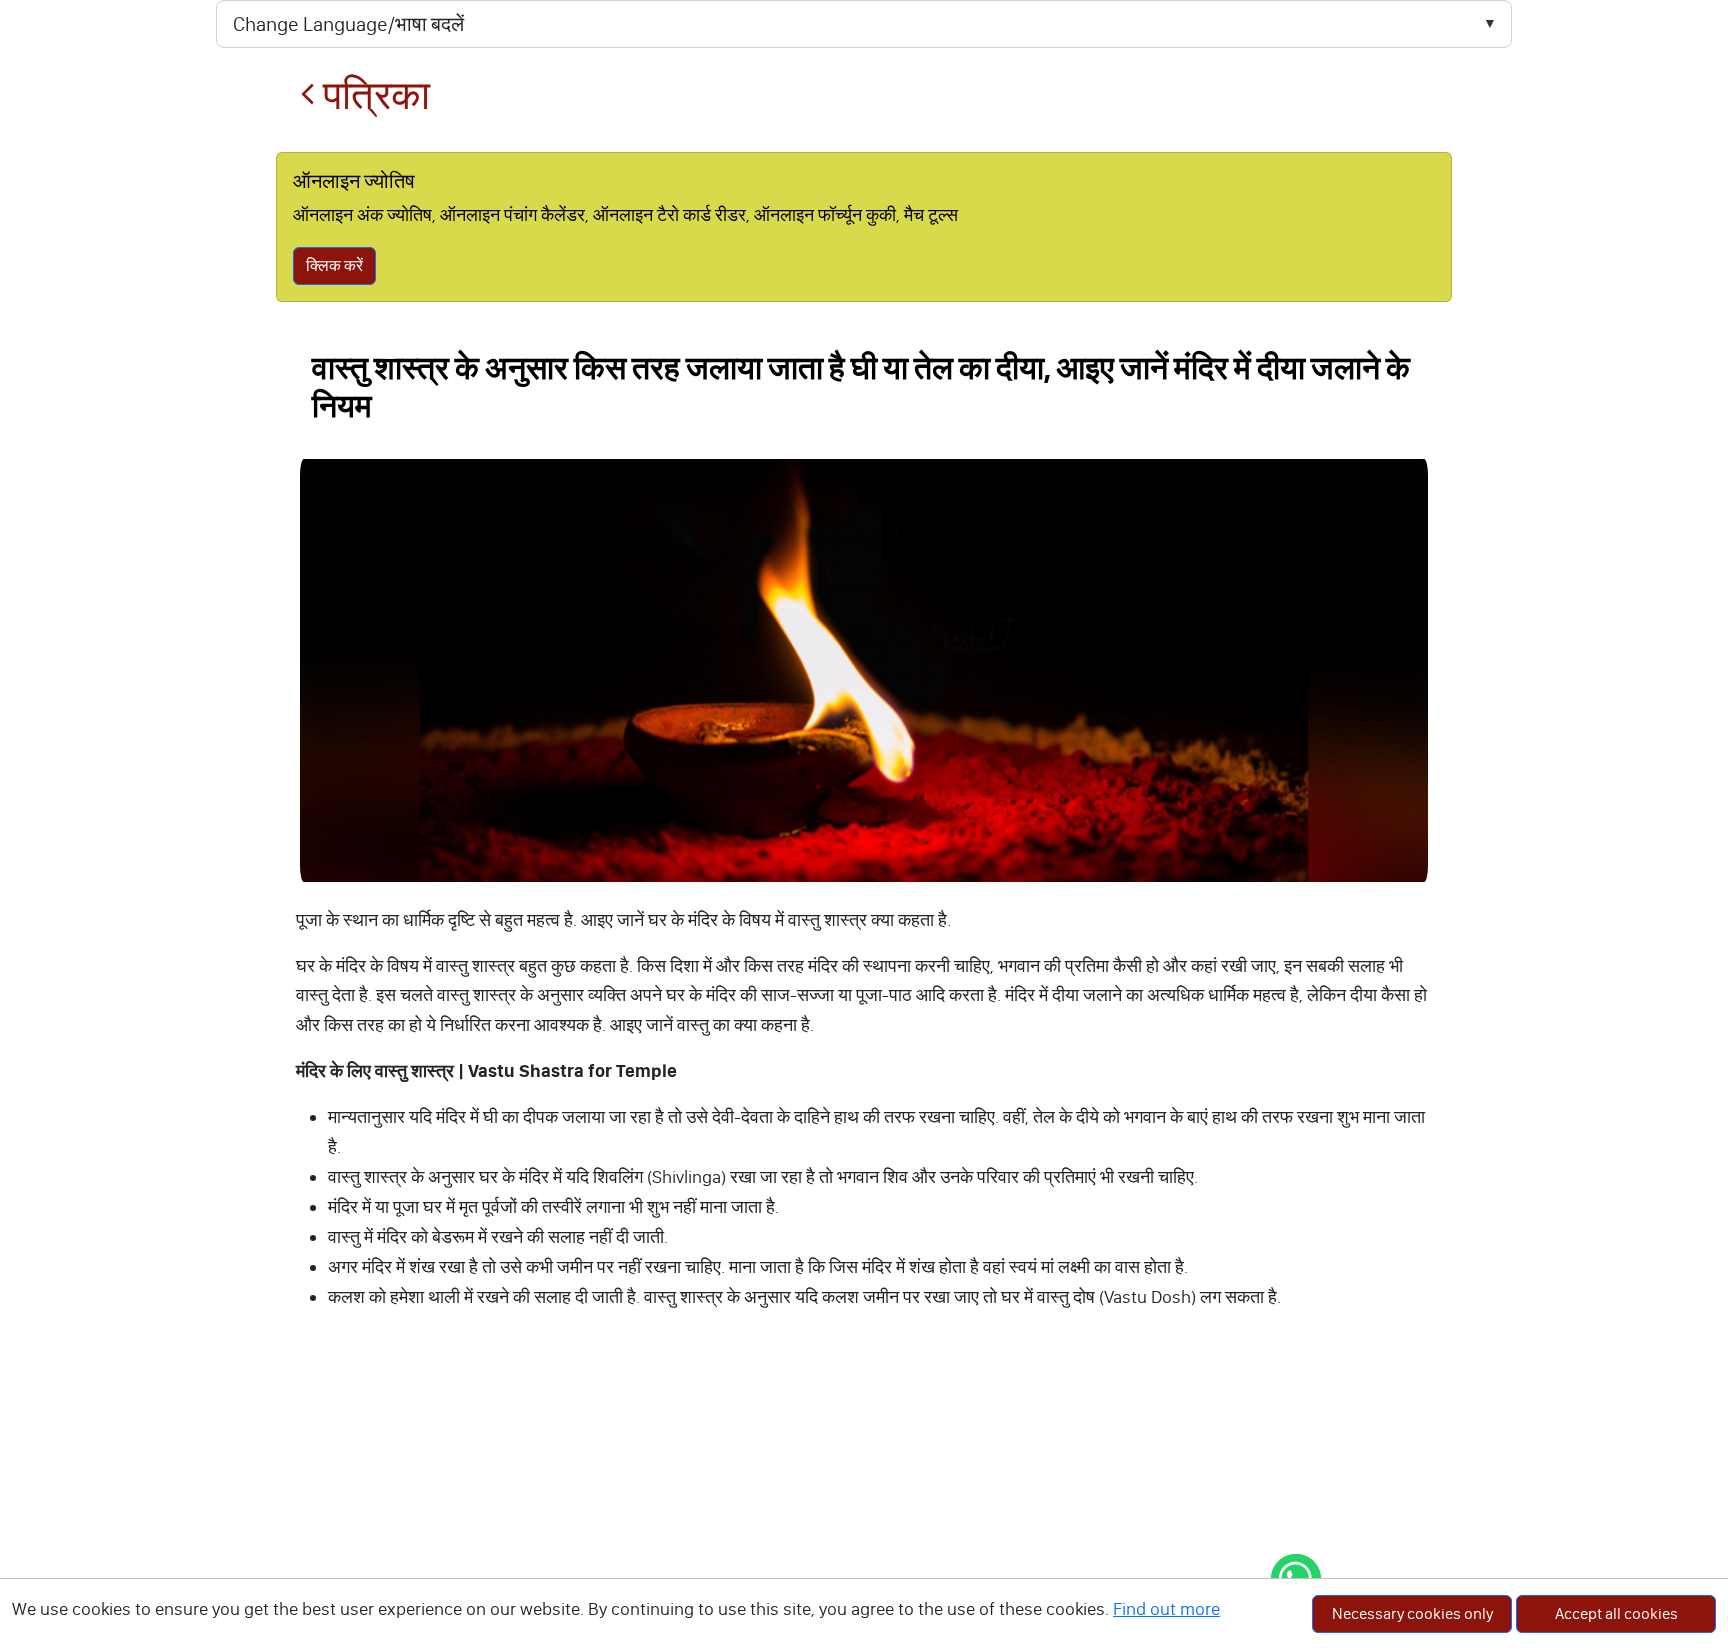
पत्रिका (372, 95)
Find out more (1166, 1609)
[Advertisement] (864, 1501)
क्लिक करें (334, 265)
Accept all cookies (1616, 1613)
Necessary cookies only (1412, 1613)
